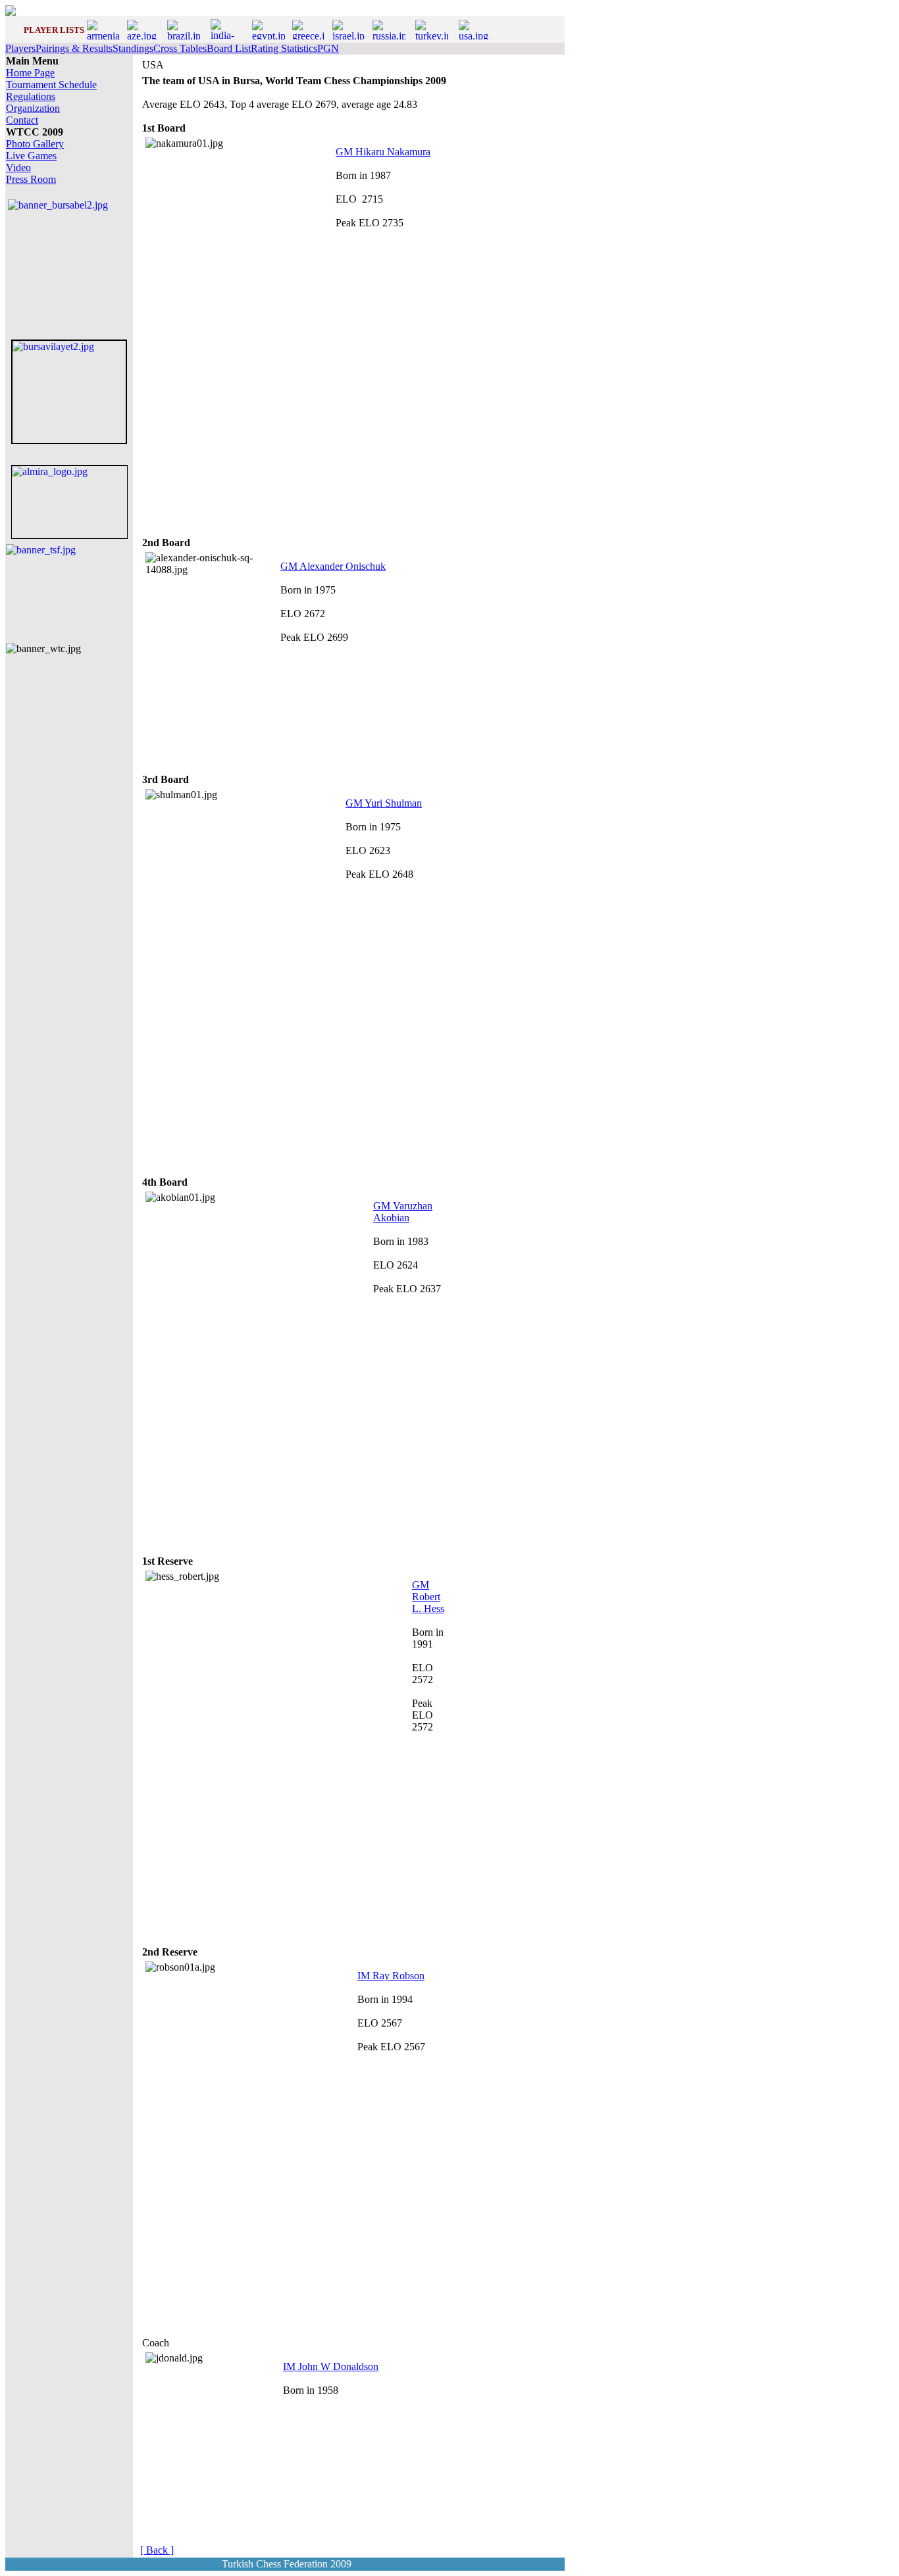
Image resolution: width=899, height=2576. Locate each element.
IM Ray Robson (391, 1976)
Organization (33, 108)
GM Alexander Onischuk (333, 566)
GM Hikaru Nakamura (383, 152)
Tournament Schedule (51, 85)
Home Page (30, 73)
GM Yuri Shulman (384, 803)
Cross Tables (180, 48)
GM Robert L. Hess (428, 1597)
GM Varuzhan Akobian (403, 1212)
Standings (133, 48)
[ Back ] (157, 2550)
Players (20, 48)
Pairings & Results (74, 48)
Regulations (31, 96)
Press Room (31, 179)
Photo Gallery (35, 144)
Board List (229, 48)
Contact (22, 120)
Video (18, 167)
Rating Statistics (284, 48)
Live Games (31, 156)
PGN (328, 48)
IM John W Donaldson (331, 2366)
